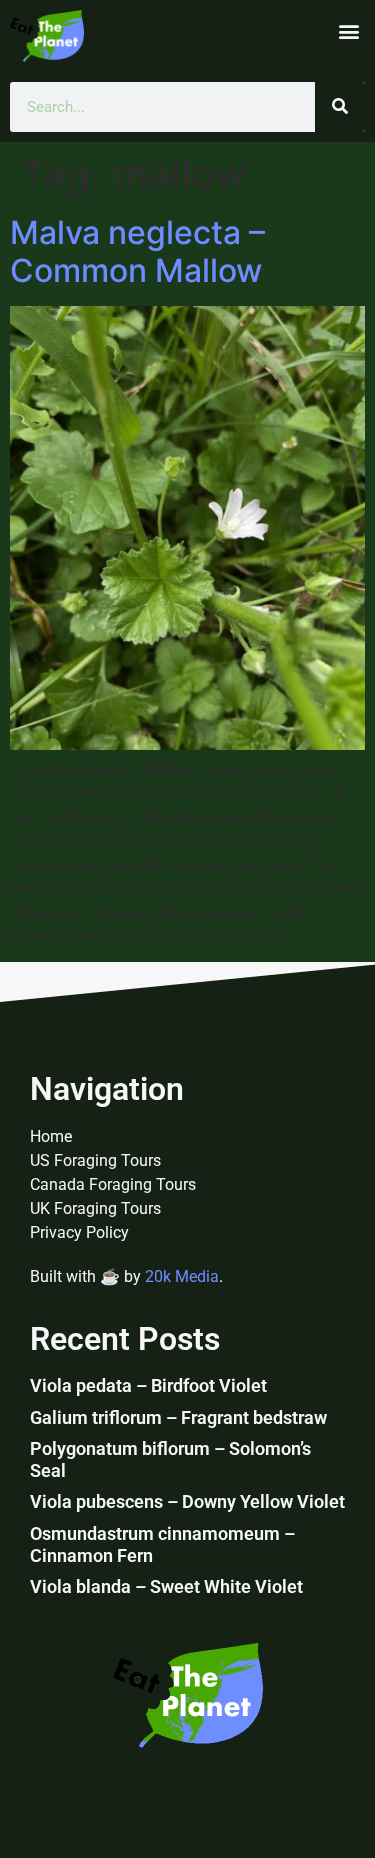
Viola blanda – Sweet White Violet (166, 1586)
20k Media (182, 1276)
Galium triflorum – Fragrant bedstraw (178, 1417)
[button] (348, 30)
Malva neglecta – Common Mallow (137, 251)
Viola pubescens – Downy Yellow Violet (187, 1501)
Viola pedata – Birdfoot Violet (148, 1385)
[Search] (340, 107)
